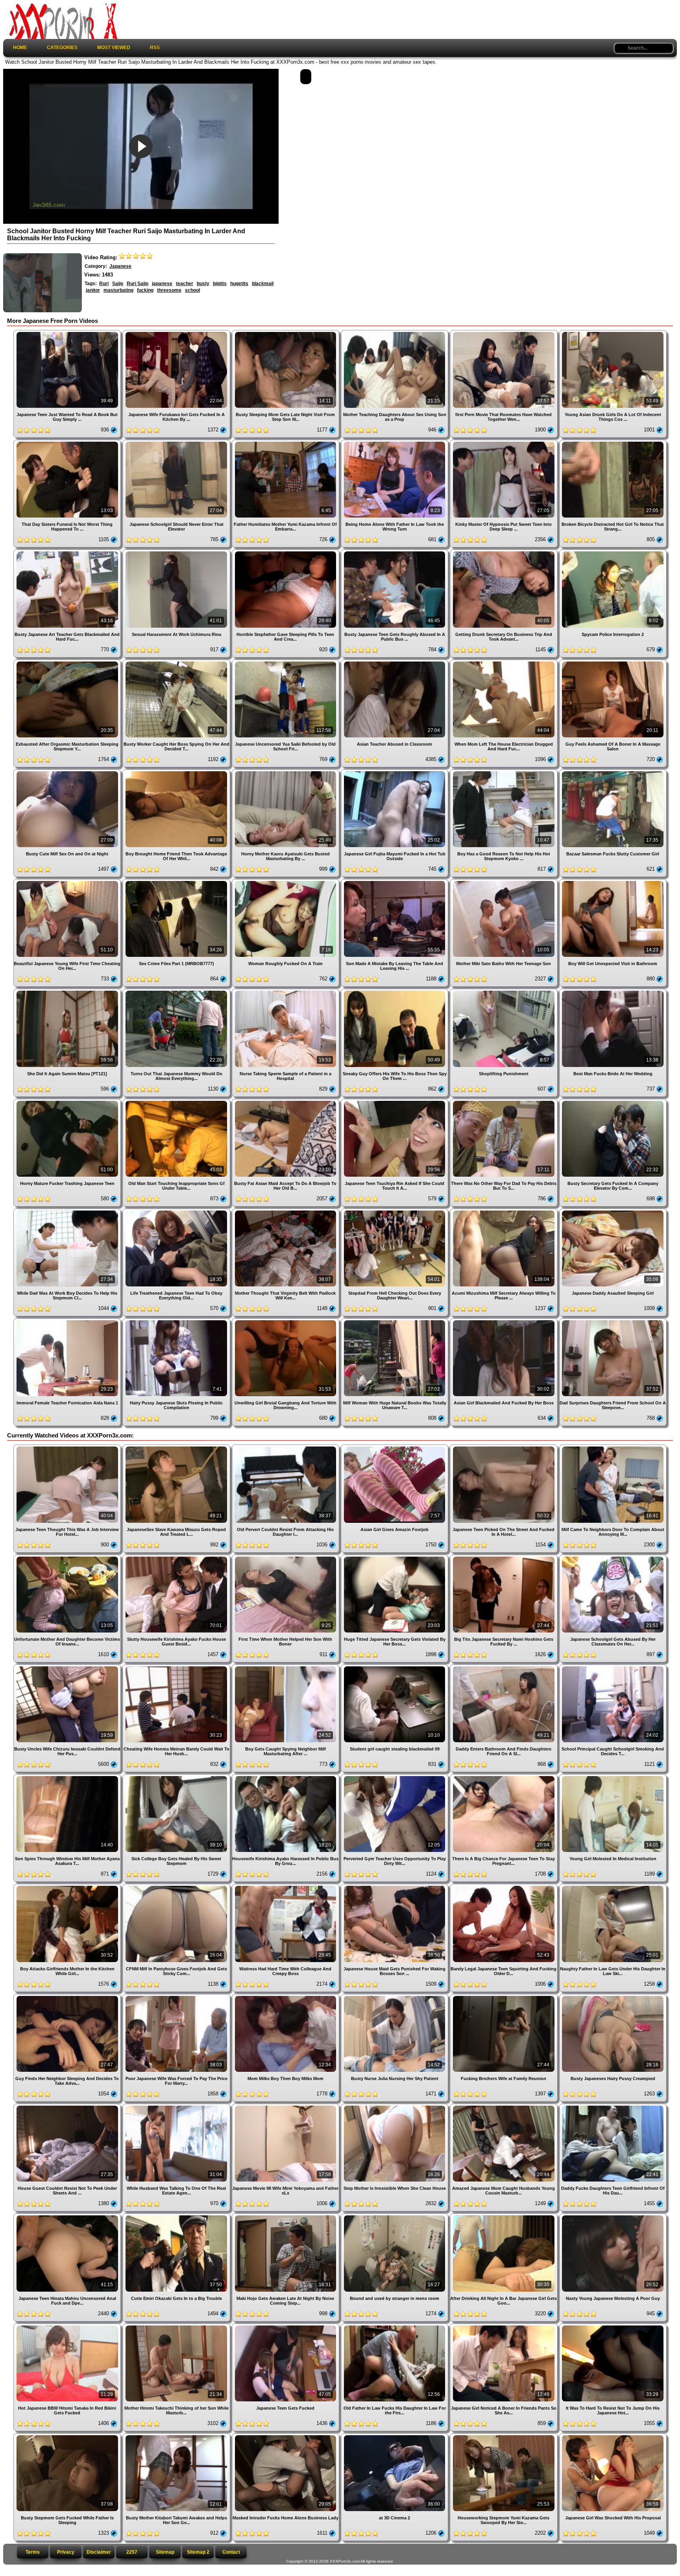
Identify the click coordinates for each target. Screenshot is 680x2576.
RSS (155, 48)
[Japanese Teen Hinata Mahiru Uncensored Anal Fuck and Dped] (68, 2216)
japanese (162, 284)
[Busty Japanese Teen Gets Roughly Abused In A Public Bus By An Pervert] (395, 552)
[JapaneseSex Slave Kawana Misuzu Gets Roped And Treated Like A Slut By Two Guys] (177, 1447)
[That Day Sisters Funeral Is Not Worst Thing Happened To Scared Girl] (68, 443)
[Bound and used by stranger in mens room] (395, 2216)
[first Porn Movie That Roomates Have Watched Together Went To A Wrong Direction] (504, 333)
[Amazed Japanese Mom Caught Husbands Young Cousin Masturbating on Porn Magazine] (504, 2107)
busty (203, 284)
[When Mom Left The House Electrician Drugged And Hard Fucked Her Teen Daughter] (504, 662)
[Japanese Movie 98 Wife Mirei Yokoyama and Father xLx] (286, 2107)
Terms (33, 2552)
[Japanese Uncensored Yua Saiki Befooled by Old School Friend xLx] (286, 662)
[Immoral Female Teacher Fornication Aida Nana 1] (68, 1321)
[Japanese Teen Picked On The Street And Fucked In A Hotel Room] (504, 1447)
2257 (132, 2552)
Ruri (104, 284)
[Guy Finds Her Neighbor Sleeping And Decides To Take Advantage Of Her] (68, 1997)
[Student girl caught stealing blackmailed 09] (395, 1667)
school (192, 290)
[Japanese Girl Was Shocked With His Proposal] (613, 2436)
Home (20, 48)
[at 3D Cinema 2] (395, 2436)
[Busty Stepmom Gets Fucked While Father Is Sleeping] (68, 2436)
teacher (185, 284)
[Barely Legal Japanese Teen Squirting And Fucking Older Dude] (504, 1887)
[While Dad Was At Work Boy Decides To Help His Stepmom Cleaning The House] (68, 1212)
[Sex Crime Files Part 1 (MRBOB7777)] (177, 882)
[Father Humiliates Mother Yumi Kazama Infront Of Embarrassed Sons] (286, 443)
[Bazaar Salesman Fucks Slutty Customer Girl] (613, 772)
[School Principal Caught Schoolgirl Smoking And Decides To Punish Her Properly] (613, 1667)
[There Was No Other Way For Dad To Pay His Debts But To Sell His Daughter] (504, 1102)
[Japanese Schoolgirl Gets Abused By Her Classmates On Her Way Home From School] (613, 1558)
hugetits (239, 284)
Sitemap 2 (198, 2552)
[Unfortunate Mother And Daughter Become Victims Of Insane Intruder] (68, 1558)
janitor (93, 290)
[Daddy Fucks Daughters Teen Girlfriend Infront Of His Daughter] (613, 2107)
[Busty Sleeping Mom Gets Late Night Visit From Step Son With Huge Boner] (286, 333)
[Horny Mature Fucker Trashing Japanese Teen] (68, 1102)
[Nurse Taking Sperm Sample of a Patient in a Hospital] (286, 992)
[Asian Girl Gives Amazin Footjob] (395, 1447)
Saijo (118, 284)
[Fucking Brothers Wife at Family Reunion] (504, 1997)
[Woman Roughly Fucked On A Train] (286, 882)
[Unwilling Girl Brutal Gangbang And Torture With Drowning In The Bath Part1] (286, 1321)
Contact (231, 2552)
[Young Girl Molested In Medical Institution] (613, 1777)
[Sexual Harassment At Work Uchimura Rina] (177, 552)
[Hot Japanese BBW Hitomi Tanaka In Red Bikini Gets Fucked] (68, 2326)
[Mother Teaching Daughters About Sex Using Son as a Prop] (395, 333)
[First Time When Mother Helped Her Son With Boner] (286, 1558)
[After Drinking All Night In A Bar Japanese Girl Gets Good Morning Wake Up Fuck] (504, 2216)
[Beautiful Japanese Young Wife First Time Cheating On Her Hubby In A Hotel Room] (68, 882)
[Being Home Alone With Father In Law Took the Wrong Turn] (395, 443)
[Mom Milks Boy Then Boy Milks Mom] (286, 1997)
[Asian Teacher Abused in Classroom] (395, 662)
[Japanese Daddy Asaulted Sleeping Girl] (613, 1212)
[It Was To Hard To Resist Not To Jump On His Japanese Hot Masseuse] (613, 2326)
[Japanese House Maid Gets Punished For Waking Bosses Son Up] (395, 1887)
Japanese (120, 266)
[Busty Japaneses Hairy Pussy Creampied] (613, 1997)
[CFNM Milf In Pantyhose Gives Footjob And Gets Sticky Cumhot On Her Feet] (177, 1887)
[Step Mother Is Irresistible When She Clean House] (395, 2107)
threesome (169, 290)
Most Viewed (114, 48)
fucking (145, 290)
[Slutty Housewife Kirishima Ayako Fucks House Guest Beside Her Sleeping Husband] (177, 1558)
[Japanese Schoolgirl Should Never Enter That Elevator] (177, 443)
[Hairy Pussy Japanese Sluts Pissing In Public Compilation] (177, 1321)
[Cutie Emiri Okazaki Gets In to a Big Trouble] (177, 2216)
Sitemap (165, 2552)
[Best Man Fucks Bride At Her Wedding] (613, 992)
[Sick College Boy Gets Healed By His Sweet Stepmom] (177, 1777)
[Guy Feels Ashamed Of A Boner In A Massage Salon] (613, 662)
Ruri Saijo (138, 284)
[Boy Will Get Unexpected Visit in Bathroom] (613, 882)
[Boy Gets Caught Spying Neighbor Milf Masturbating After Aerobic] (286, 1667)
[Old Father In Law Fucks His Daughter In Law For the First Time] (395, 2326)
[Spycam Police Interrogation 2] (613, 552)
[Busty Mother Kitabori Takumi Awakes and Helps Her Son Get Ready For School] (177, 2436)
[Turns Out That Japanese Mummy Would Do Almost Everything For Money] (177, 992)
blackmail (263, 284)
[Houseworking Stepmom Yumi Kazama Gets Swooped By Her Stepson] (504, 2436)
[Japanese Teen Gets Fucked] (286, 2326)
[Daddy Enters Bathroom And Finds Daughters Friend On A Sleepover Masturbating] (504, 1667)
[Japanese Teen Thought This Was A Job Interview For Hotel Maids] (68, 1447)
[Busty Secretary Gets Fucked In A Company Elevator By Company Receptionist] (613, 1102)
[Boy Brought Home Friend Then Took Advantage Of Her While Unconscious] (177, 772)
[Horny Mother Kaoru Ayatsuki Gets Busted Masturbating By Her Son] (286, 772)
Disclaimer (99, 2552)
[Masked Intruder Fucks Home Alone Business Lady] (286, 2436)
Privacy (66, 2552)
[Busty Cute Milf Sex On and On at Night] (68, 772)
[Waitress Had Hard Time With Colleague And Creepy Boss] (286, 1887)
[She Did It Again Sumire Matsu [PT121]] (68, 992)
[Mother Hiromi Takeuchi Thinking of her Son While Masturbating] (177, 2326)
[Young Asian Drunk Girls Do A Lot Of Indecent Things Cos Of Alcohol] (613, 333)
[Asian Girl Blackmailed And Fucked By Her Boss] (504, 1321)
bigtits (220, 284)
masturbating (118, 290)
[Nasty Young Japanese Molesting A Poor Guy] (613, 2216)
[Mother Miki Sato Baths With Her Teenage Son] (504, 882)
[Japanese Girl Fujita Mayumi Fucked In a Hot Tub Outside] (395, 772)
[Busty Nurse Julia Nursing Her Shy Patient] (395, 1997)
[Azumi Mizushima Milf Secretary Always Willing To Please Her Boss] (504, 1212)
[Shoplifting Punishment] (504, 992)
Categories (62, 48)
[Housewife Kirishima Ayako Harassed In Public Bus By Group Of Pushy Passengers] (286, 1777)
